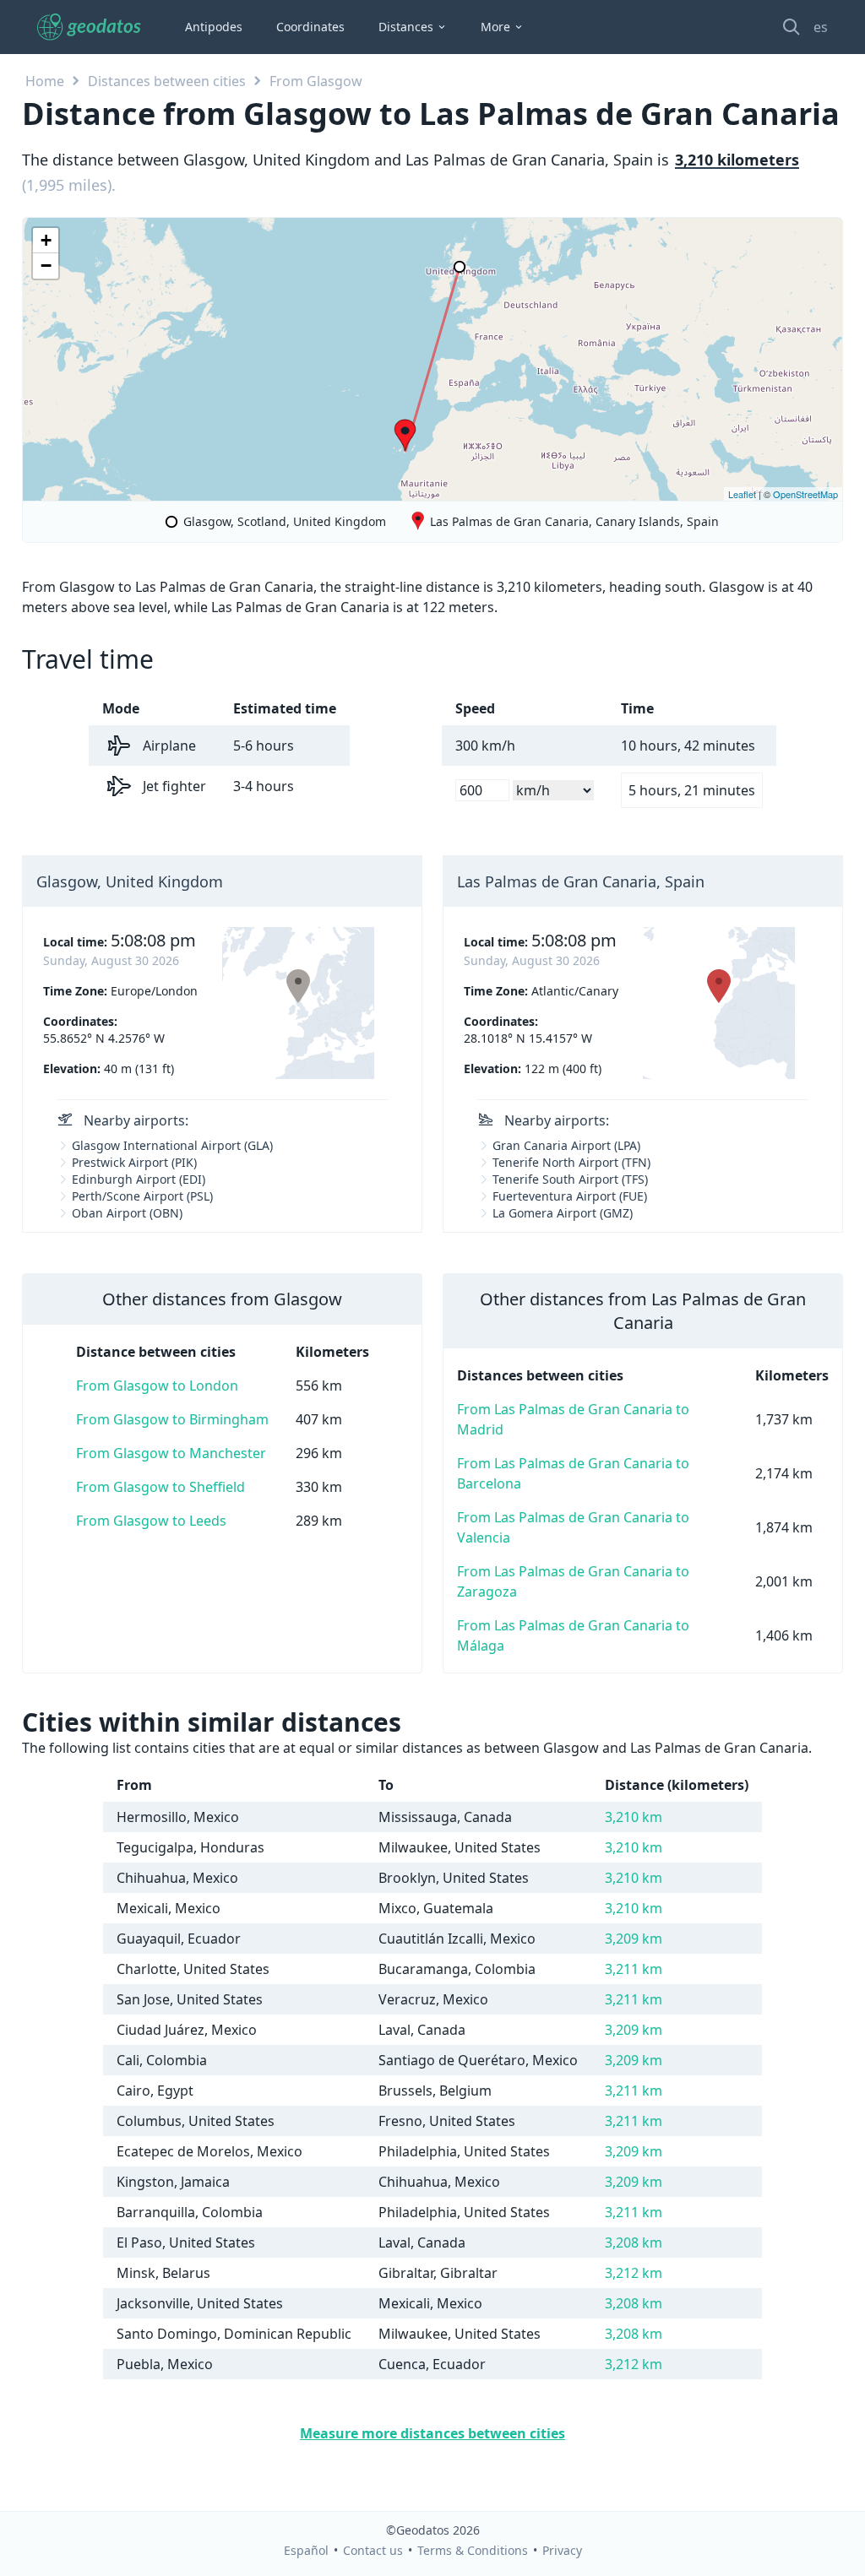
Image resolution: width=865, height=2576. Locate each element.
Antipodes (214, 27)
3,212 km (634, 2273)
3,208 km (634, 2242)
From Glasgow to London (157, 1386)
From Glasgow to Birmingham (172, 1419)
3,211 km (634, 1969)
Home (45, 81)
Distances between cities (167, 81)
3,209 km (634, 1939)
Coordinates (310, 27)
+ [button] (46, 240)
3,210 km (634, 1817)
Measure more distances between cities (432, 2433)
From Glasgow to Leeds (151, 1521)
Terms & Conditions (473, 2550)
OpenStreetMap (805, 494)
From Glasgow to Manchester (171, 1453)
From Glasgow (316, 81)
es (821, 27)
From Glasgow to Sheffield (160, 1487)
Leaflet (742, 494)
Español (306, 2550)
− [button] (46, 266)
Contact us (373, 2550)
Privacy (562, 2550)
